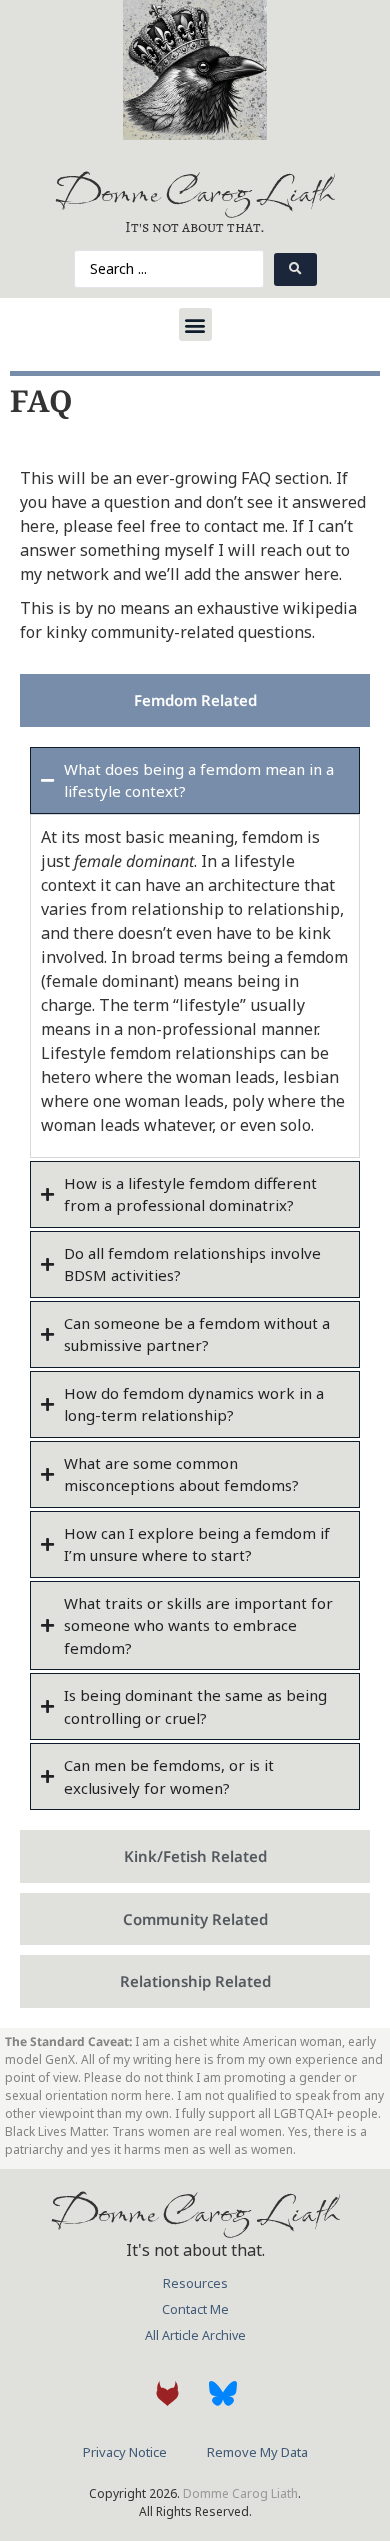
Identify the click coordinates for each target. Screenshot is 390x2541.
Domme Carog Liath (195, 191)
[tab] (195, 700)
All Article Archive (195, 2335)
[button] (195, 324)
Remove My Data (257, 2452)
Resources (195, 2283)
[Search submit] (295, 269)
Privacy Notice (125, 2452)
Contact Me (195, 2309)
